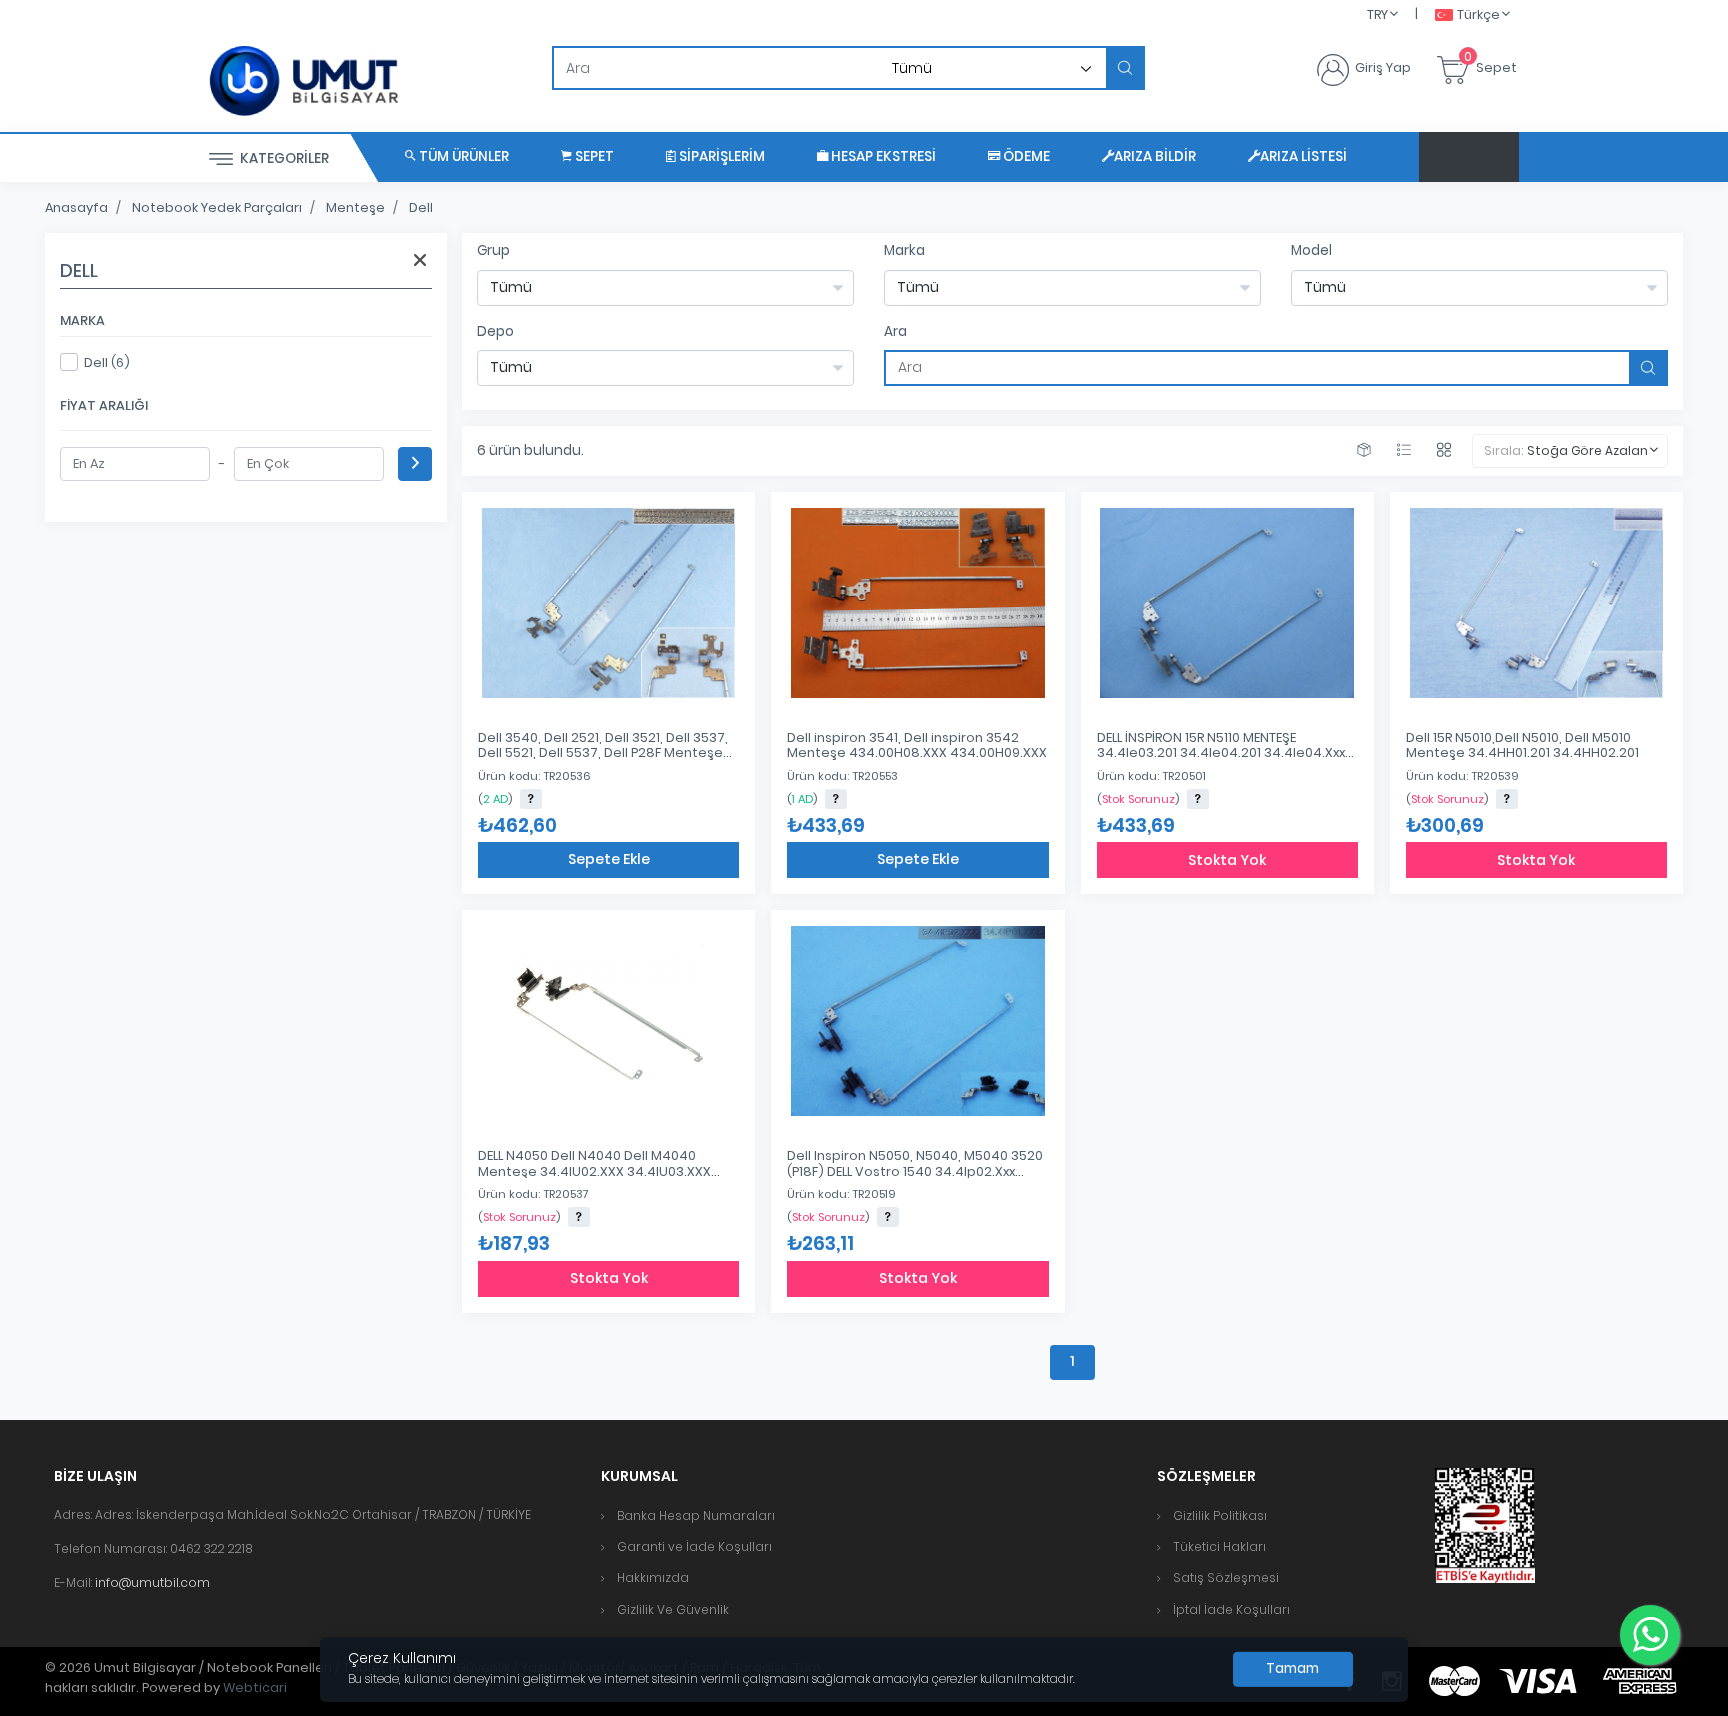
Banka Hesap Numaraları (696, 1515)
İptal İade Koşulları (1231, 1609)
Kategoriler (283, 158)
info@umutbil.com (152, 1582)
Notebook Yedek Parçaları (217, 207)
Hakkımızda (653, 1577)
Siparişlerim (720, 156)
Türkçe (1478, 14)
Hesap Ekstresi (882, 156)
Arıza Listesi (1303, 156)
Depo (495, 331)
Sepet (593, 156)
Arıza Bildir (1155, 156)
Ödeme (1025, 156)
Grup (493, 250)
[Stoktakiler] (1364, 450)
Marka (904, 250)
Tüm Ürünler (462, 156)
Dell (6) (107, 362)
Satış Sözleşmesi (1226, 1577)
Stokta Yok (1227, 860)
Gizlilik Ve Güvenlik (673, 1609)
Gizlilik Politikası (1220, 1515)
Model (1311, 250)
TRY (1377, 14)
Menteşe (355, 207)
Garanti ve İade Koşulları (694, 1546)
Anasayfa (76, 207)
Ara (895, 331)
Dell (421, 207)
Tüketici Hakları (1219, 1546)
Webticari (255, 1687)
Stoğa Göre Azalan (1587, 450)
